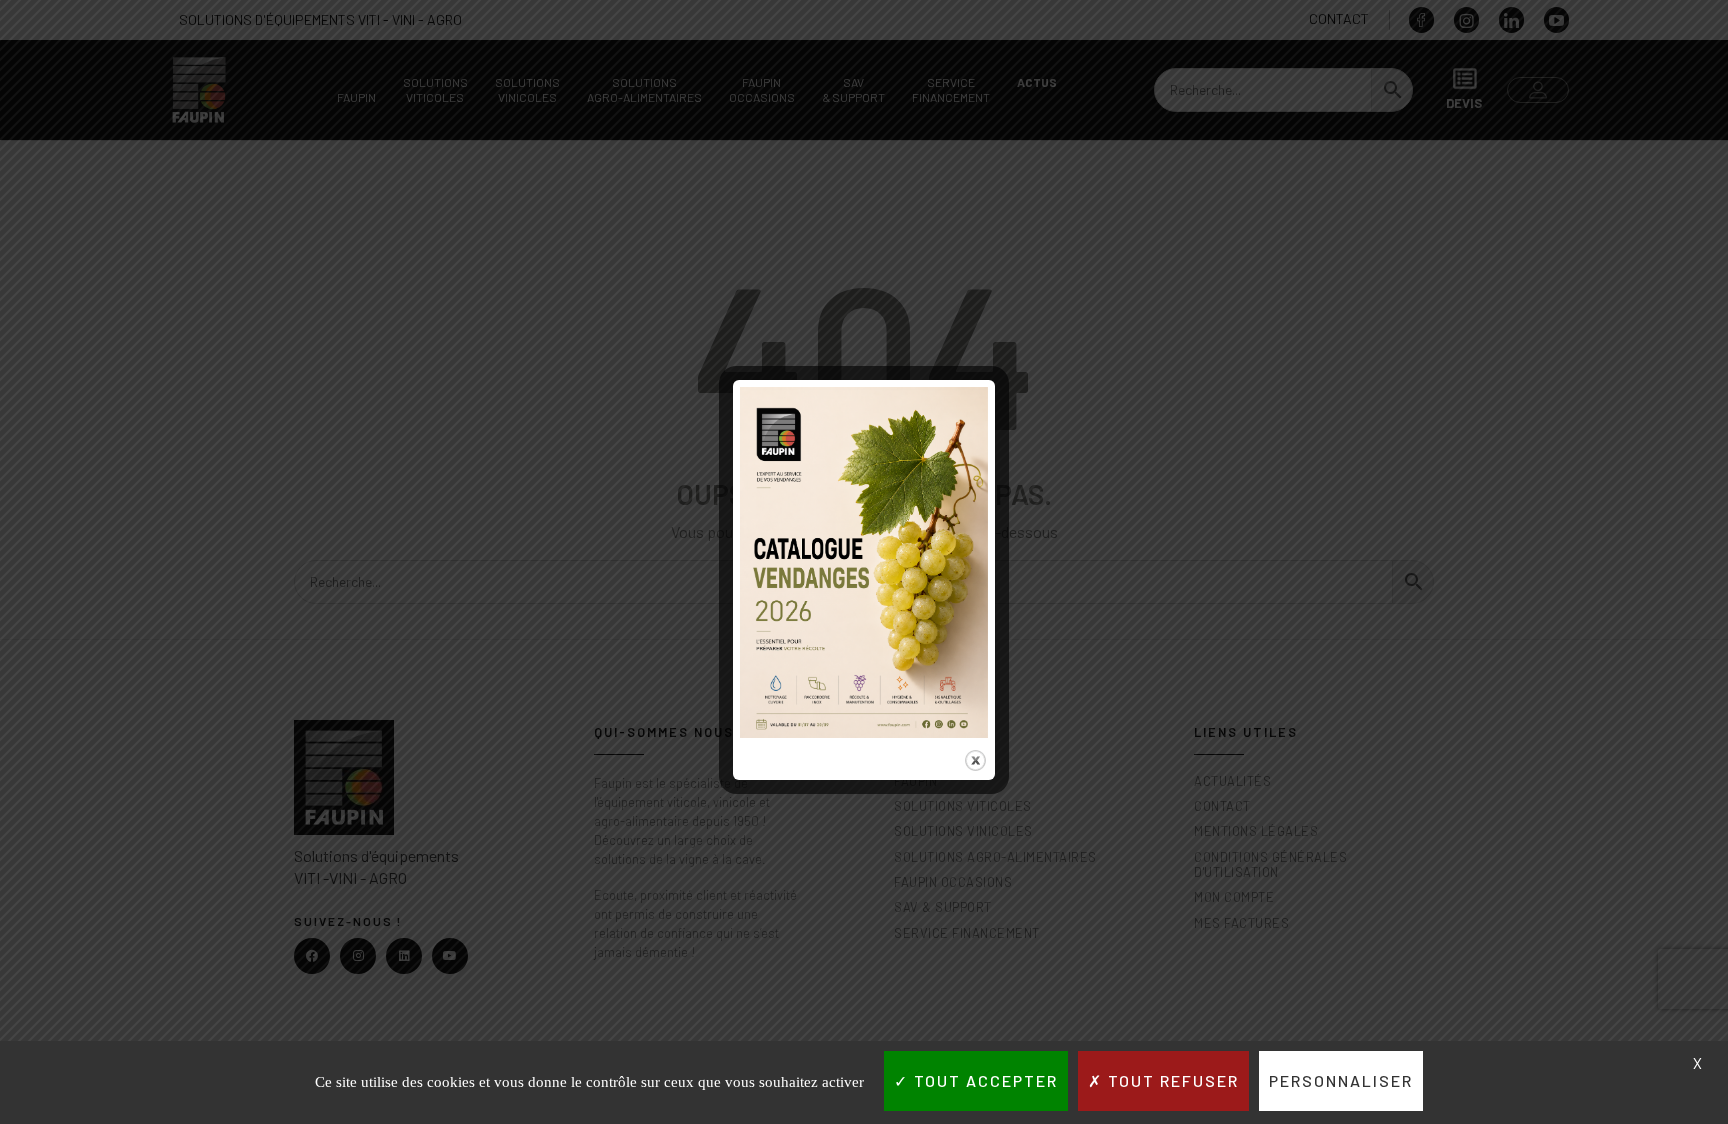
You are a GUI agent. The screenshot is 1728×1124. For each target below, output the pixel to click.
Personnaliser (1341, 1080)
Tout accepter (983, 1080)
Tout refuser (1171, 1080)
